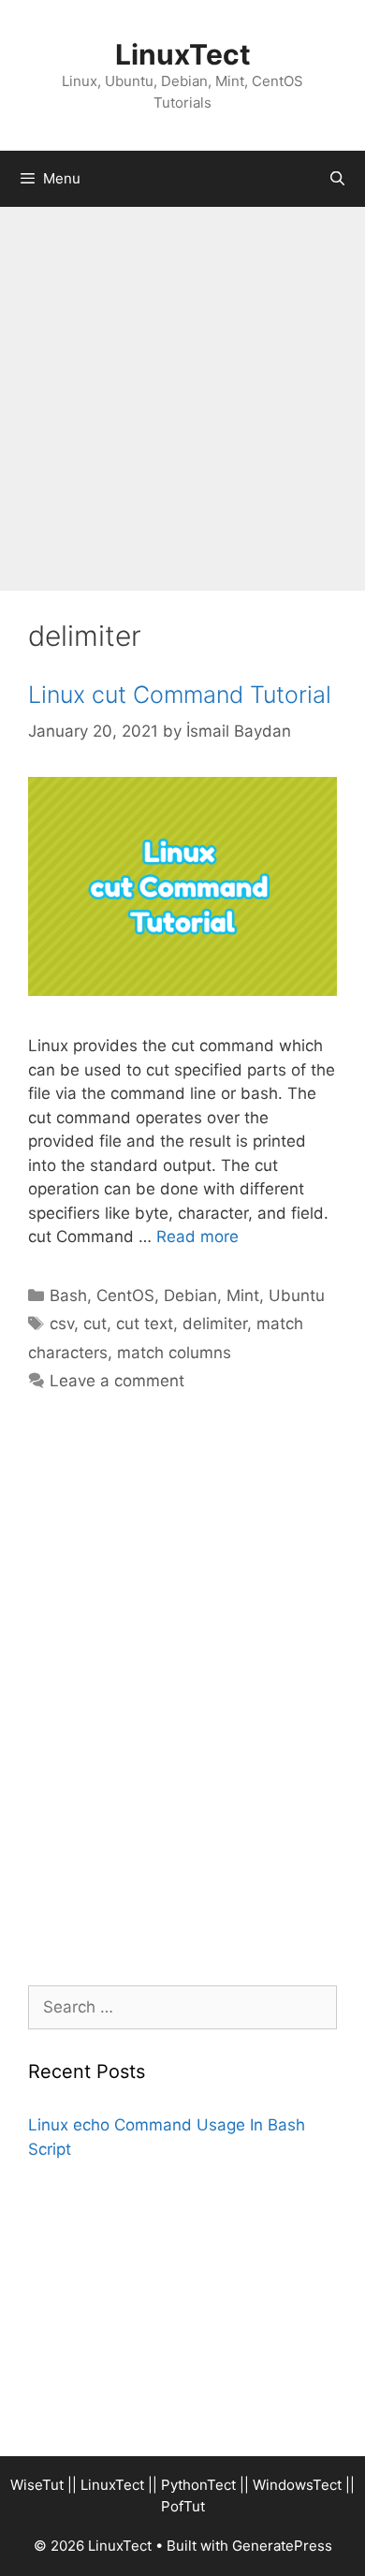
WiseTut (37, 2485)
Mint (243, 1295)
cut (95, 1324)
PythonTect (198, 2485)
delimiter (215, 1324)
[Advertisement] (182, 399)
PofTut (183, 2506)
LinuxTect (183, 54)
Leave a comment (117, 1381)
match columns (174, 1353)
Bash (68, 1295)
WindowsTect (297, 2485)
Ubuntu (297, 1295)
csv (62, 1324)
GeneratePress (282, 2546)
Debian (190, 1295)
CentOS (125, 1295)
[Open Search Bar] (337, 179)
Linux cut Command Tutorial (180, 695)
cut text (145, 1324)
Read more (197, 1237)
